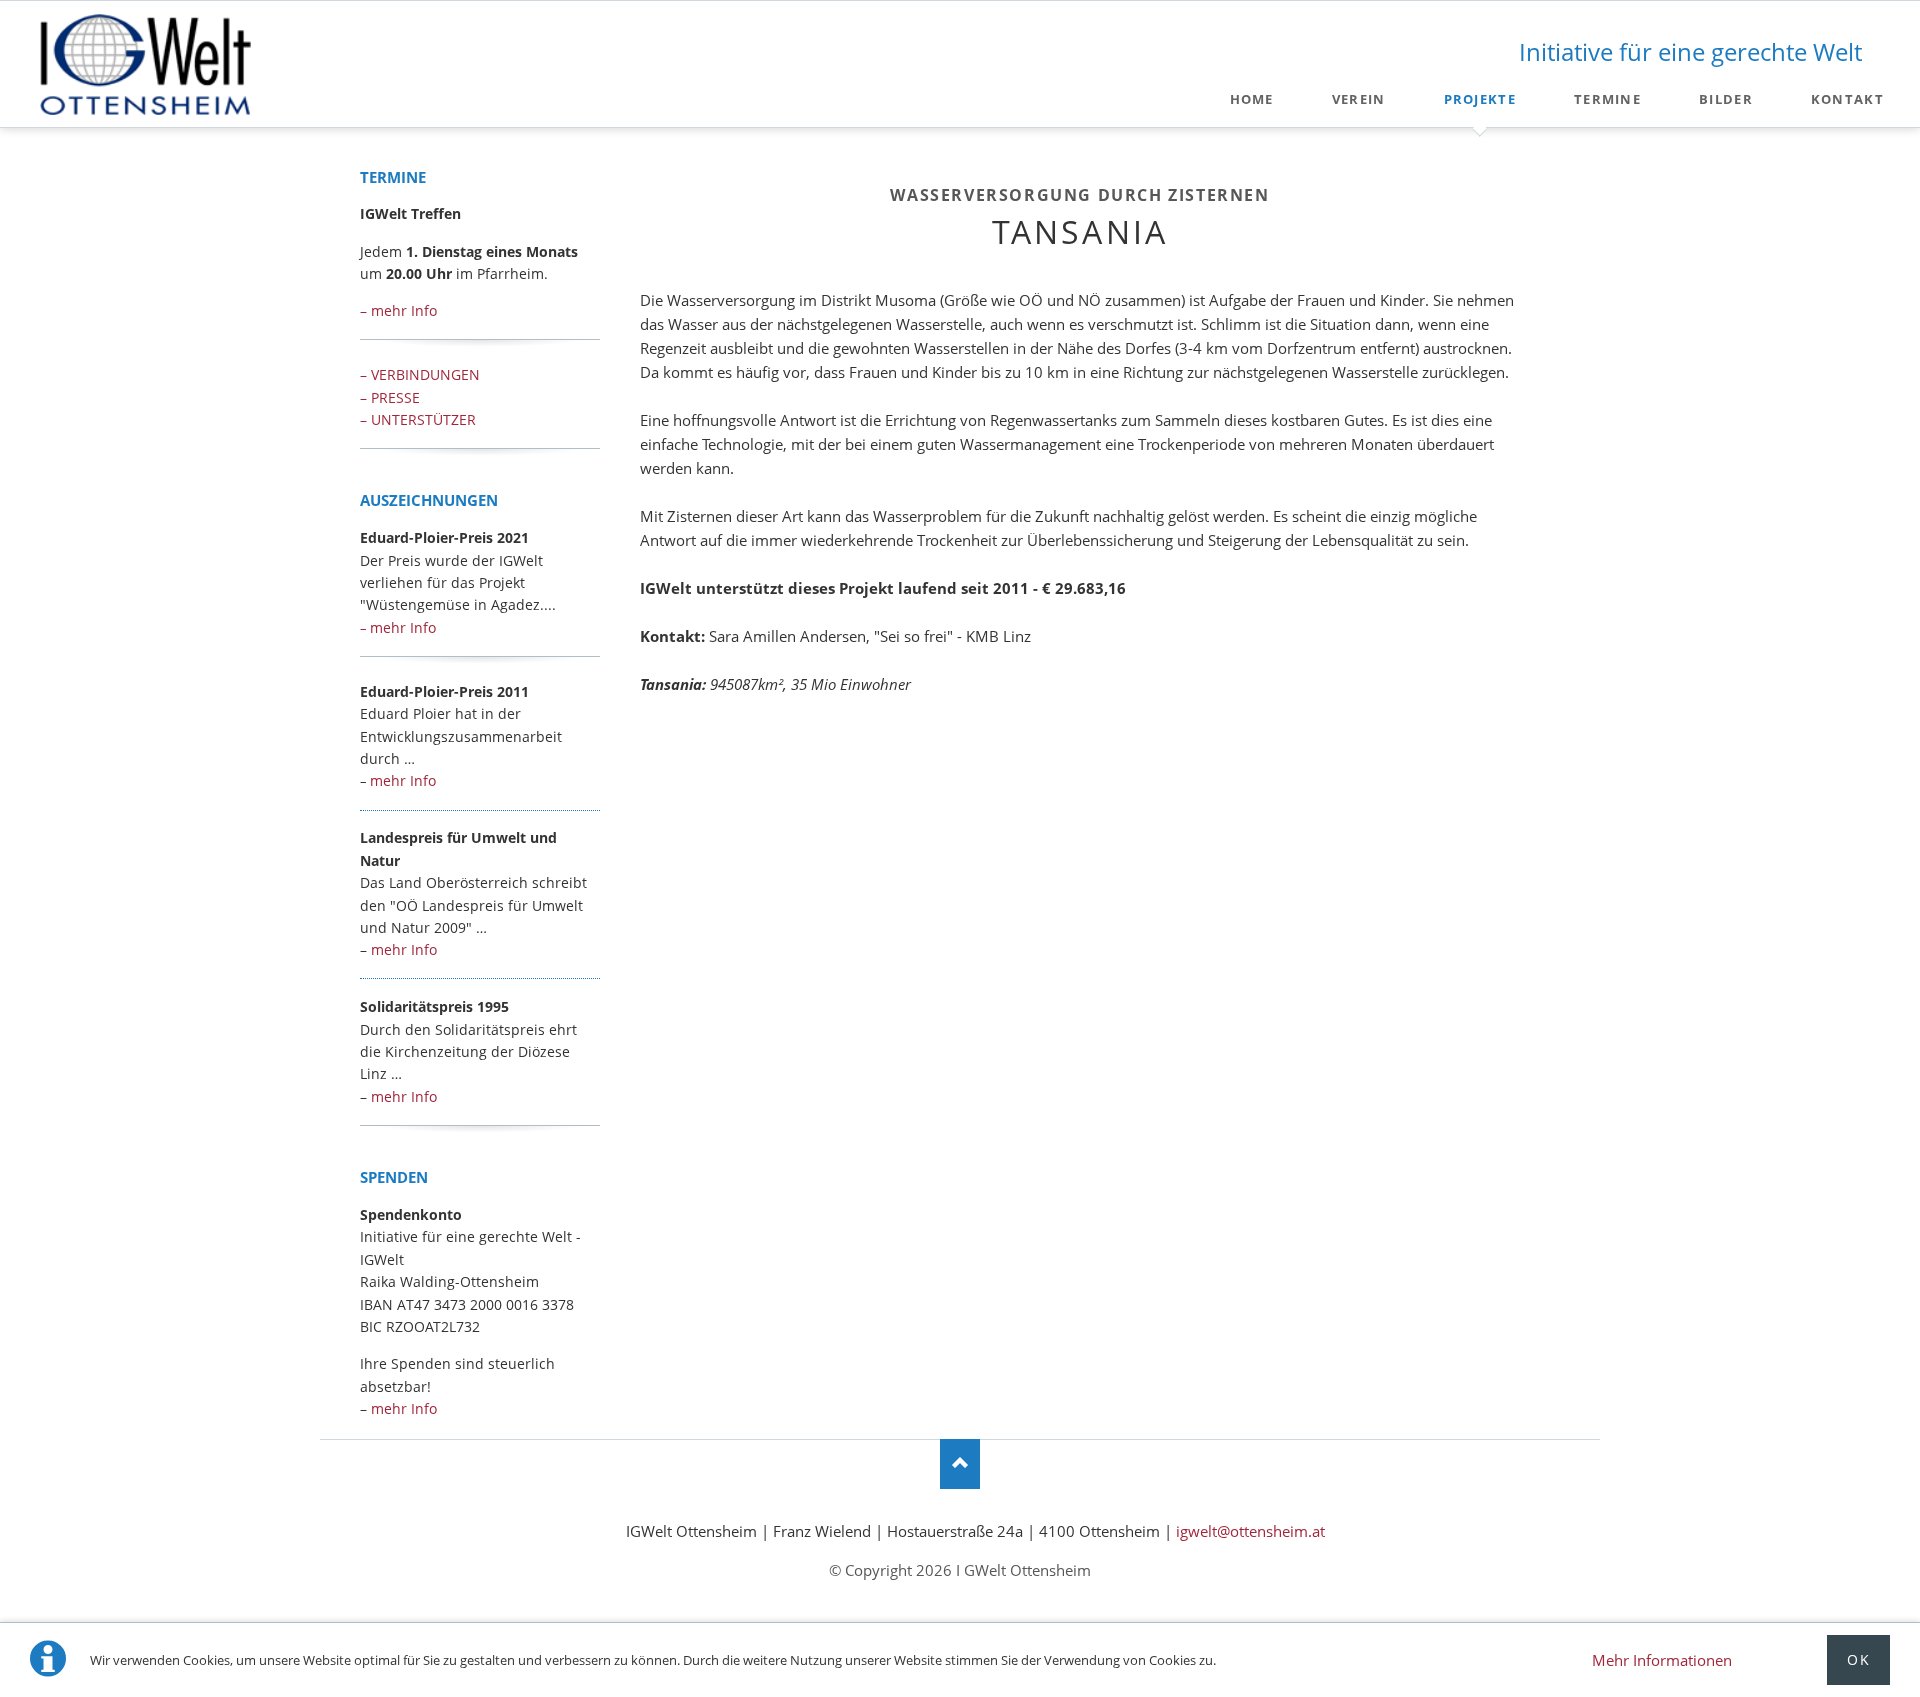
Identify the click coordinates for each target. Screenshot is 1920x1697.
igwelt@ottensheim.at (1250, 1531)
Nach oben (960, 1464)
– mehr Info (398, 310)
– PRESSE (390, 397)
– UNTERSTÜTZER (418, 419)
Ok (1858, 1659)
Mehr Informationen (1662, 1660)
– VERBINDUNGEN (420, 374)
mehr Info (398, 627)
